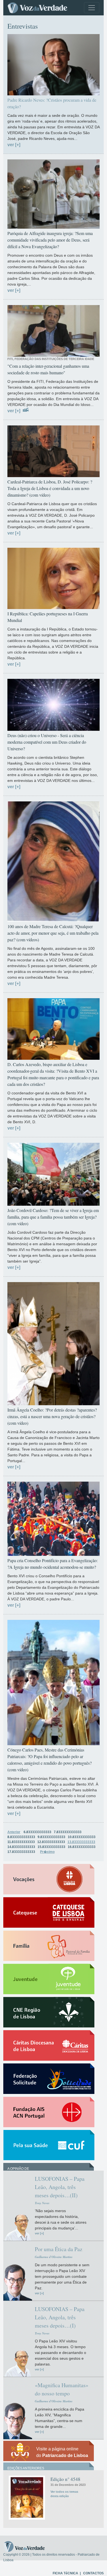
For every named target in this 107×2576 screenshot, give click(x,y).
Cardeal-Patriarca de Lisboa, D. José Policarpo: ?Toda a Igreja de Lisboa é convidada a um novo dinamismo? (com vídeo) (50, 488)
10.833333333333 (82, 1837)
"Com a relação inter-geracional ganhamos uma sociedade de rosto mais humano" (48, 369)
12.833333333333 (51, 1842)
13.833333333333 (81, 1842)
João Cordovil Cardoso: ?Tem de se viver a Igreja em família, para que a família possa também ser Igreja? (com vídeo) (53, 1217)
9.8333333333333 (51, 1837)
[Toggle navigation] (92, 8)
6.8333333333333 (37, 1832)
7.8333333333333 (68, 1832)
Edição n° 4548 (65, 2479)
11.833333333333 (21, 1842)
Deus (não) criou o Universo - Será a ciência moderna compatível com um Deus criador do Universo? (47, 742)
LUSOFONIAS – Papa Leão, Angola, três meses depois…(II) (60, 2187)
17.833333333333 (21, 1852)
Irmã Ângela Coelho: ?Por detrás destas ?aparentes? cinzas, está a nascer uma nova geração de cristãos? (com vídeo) (52, 1416)
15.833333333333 (51, 1847)
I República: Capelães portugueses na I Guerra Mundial (48, 617)
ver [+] (14, 145)
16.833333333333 (82, 1847)
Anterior (14, 1832)
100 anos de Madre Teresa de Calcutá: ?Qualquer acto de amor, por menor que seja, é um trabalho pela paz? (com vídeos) (53, 933)
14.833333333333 (21, 1847)
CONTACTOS (93, 2573)
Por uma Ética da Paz (59, 2249)
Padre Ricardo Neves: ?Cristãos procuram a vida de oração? (52, 103)
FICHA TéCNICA (65, 2573)
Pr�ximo (47, 1852)
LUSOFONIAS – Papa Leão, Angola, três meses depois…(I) (60, 2317)
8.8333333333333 (21, 1837)
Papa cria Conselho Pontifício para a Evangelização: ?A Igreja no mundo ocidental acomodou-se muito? (53, 1564)
